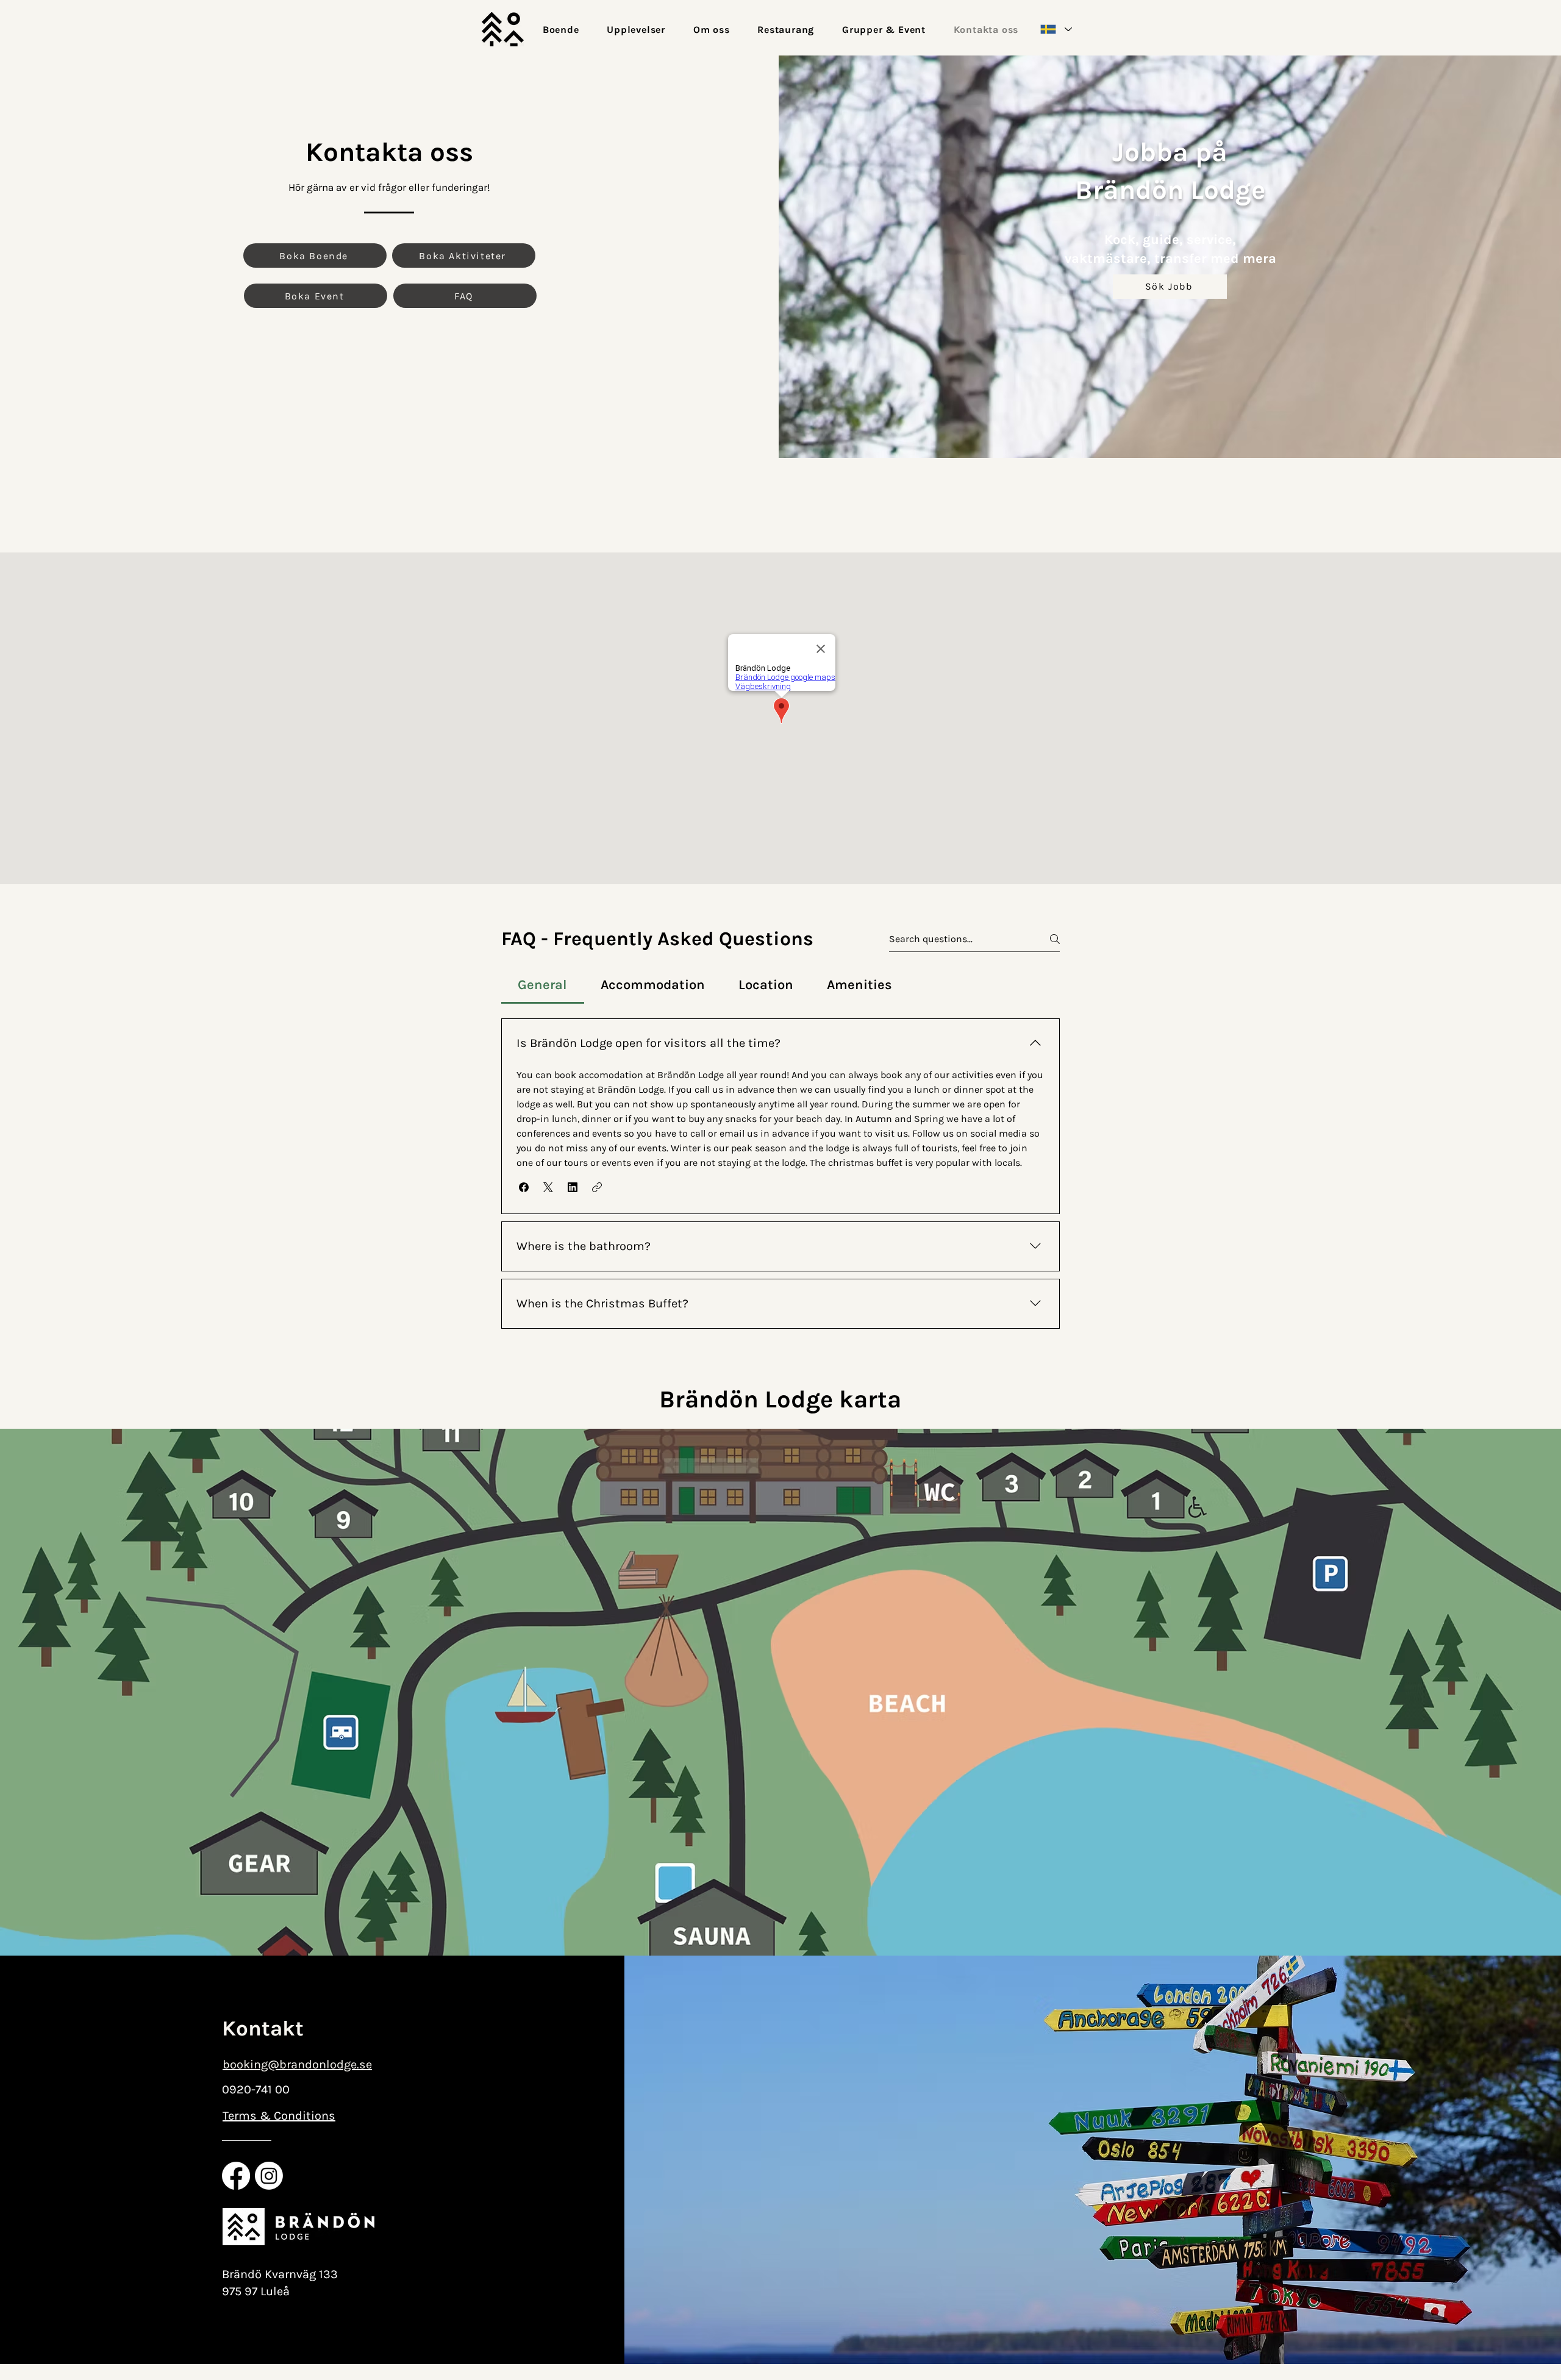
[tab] (543, 985)
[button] (524, 1187)
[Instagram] (269, 2176)
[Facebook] (236, 2176)
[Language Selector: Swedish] (1056, 29)
